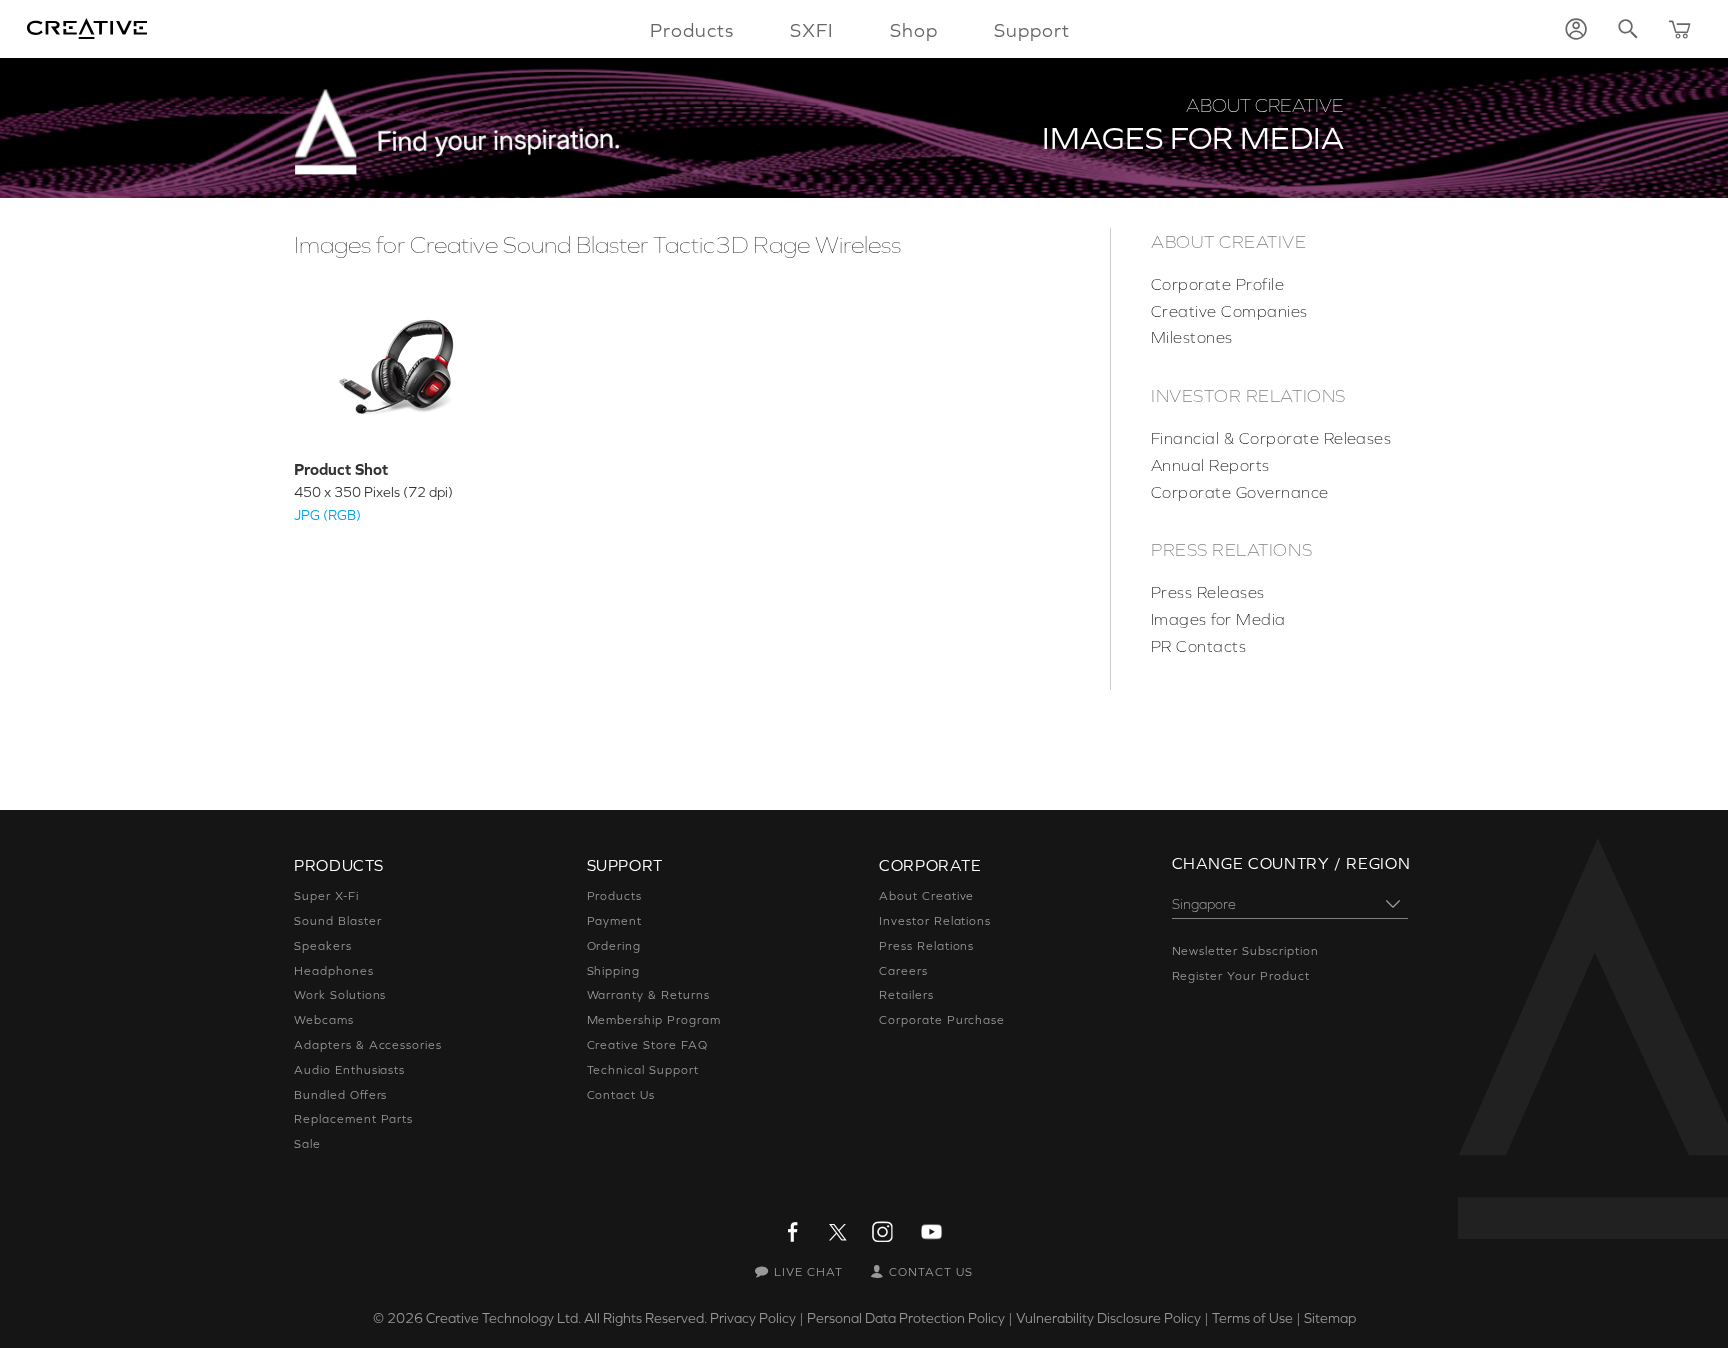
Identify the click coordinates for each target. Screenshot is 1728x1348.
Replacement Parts (353, 1119)
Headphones (334, 971)
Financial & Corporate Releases (1271, 438)
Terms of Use (1252, 1318)
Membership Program (654, 1020)
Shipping (614, 971)
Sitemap (1330, 1318)
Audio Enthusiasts (349, 1070)
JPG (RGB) (327, 515)
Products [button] (692, 30)
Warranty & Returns (648, 995)
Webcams (324, 1020)
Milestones (1192, 337)
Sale (307, 1144)
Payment (615, 921)
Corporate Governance (1240, 492)
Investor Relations (1248, 396)
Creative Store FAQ (647, 1045)
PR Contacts (1198, 646)
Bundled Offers (340, 1095)
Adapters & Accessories (368, 1045)
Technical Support (643, 1070)
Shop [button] (914, 30)
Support (1032, 30)
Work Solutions (340, 995)
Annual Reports (1210, 465)
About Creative (1229, 242)
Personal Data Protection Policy (906, 1318)
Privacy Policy (753, 1318)
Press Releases (1208, 592)
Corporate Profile (1217, 284)
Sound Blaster (337, 921)
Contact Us (621, 1095)
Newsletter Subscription (1245, 951)
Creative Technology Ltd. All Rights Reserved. (566, 1318)
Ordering (614, 946)
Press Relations (1231, 550)
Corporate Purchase (942, 1020)
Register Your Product (1241, 976)
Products (615, 896)
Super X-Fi (326, 896)
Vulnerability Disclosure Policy (1108, 1318)
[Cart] (1680, 29)
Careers (903, 971)
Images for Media (1218, 619)
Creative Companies (1229, 311)
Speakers (323, 946)
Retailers (906, 995)
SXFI (812, 30)
